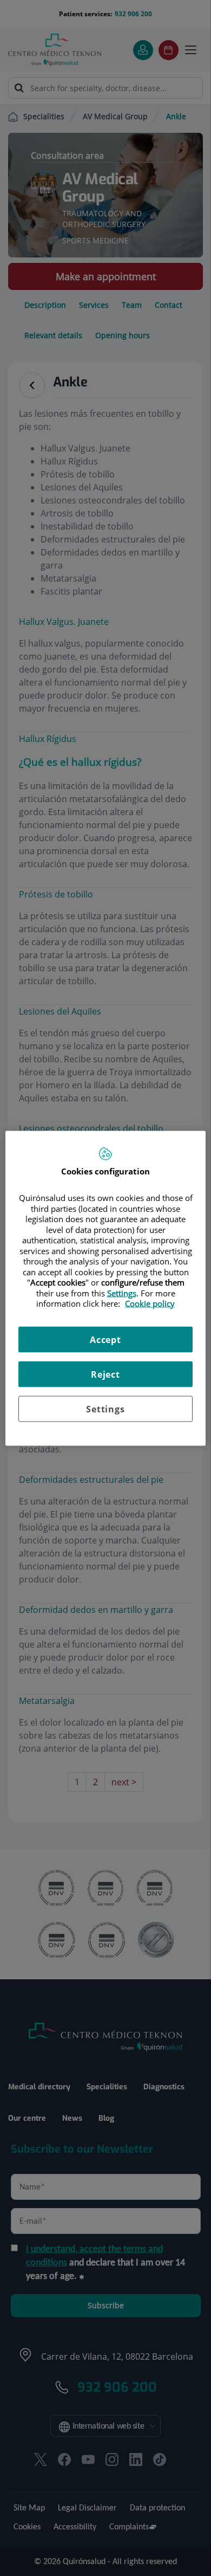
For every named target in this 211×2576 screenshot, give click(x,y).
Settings (105, 1409)
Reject (105, 1374)
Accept (105, 1339)
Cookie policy (150, 1303)
